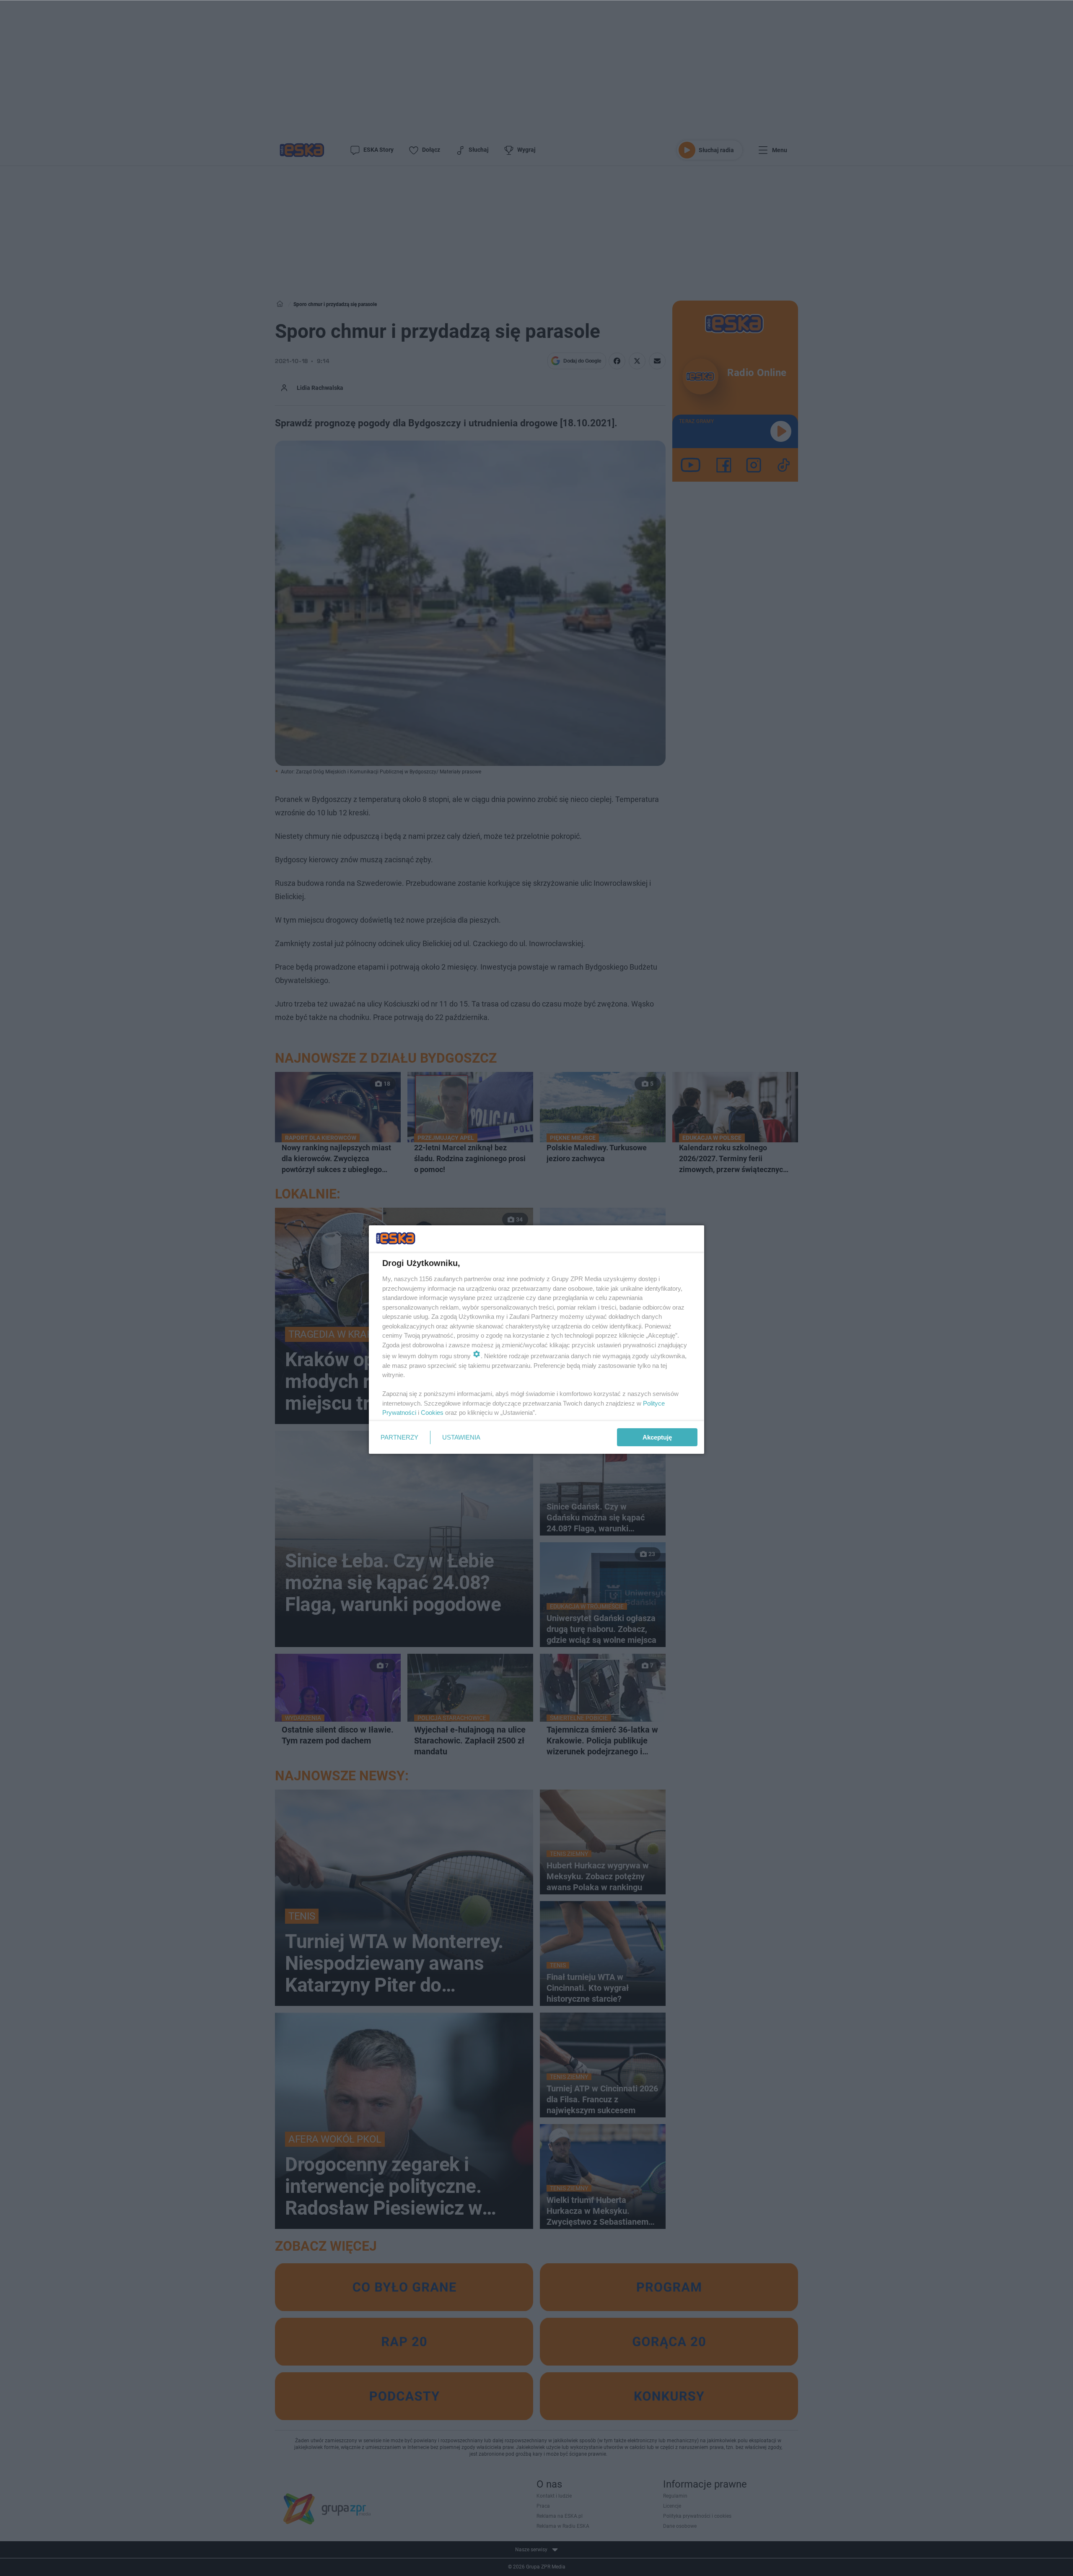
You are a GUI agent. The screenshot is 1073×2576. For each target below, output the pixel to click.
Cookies (432, 1413)
